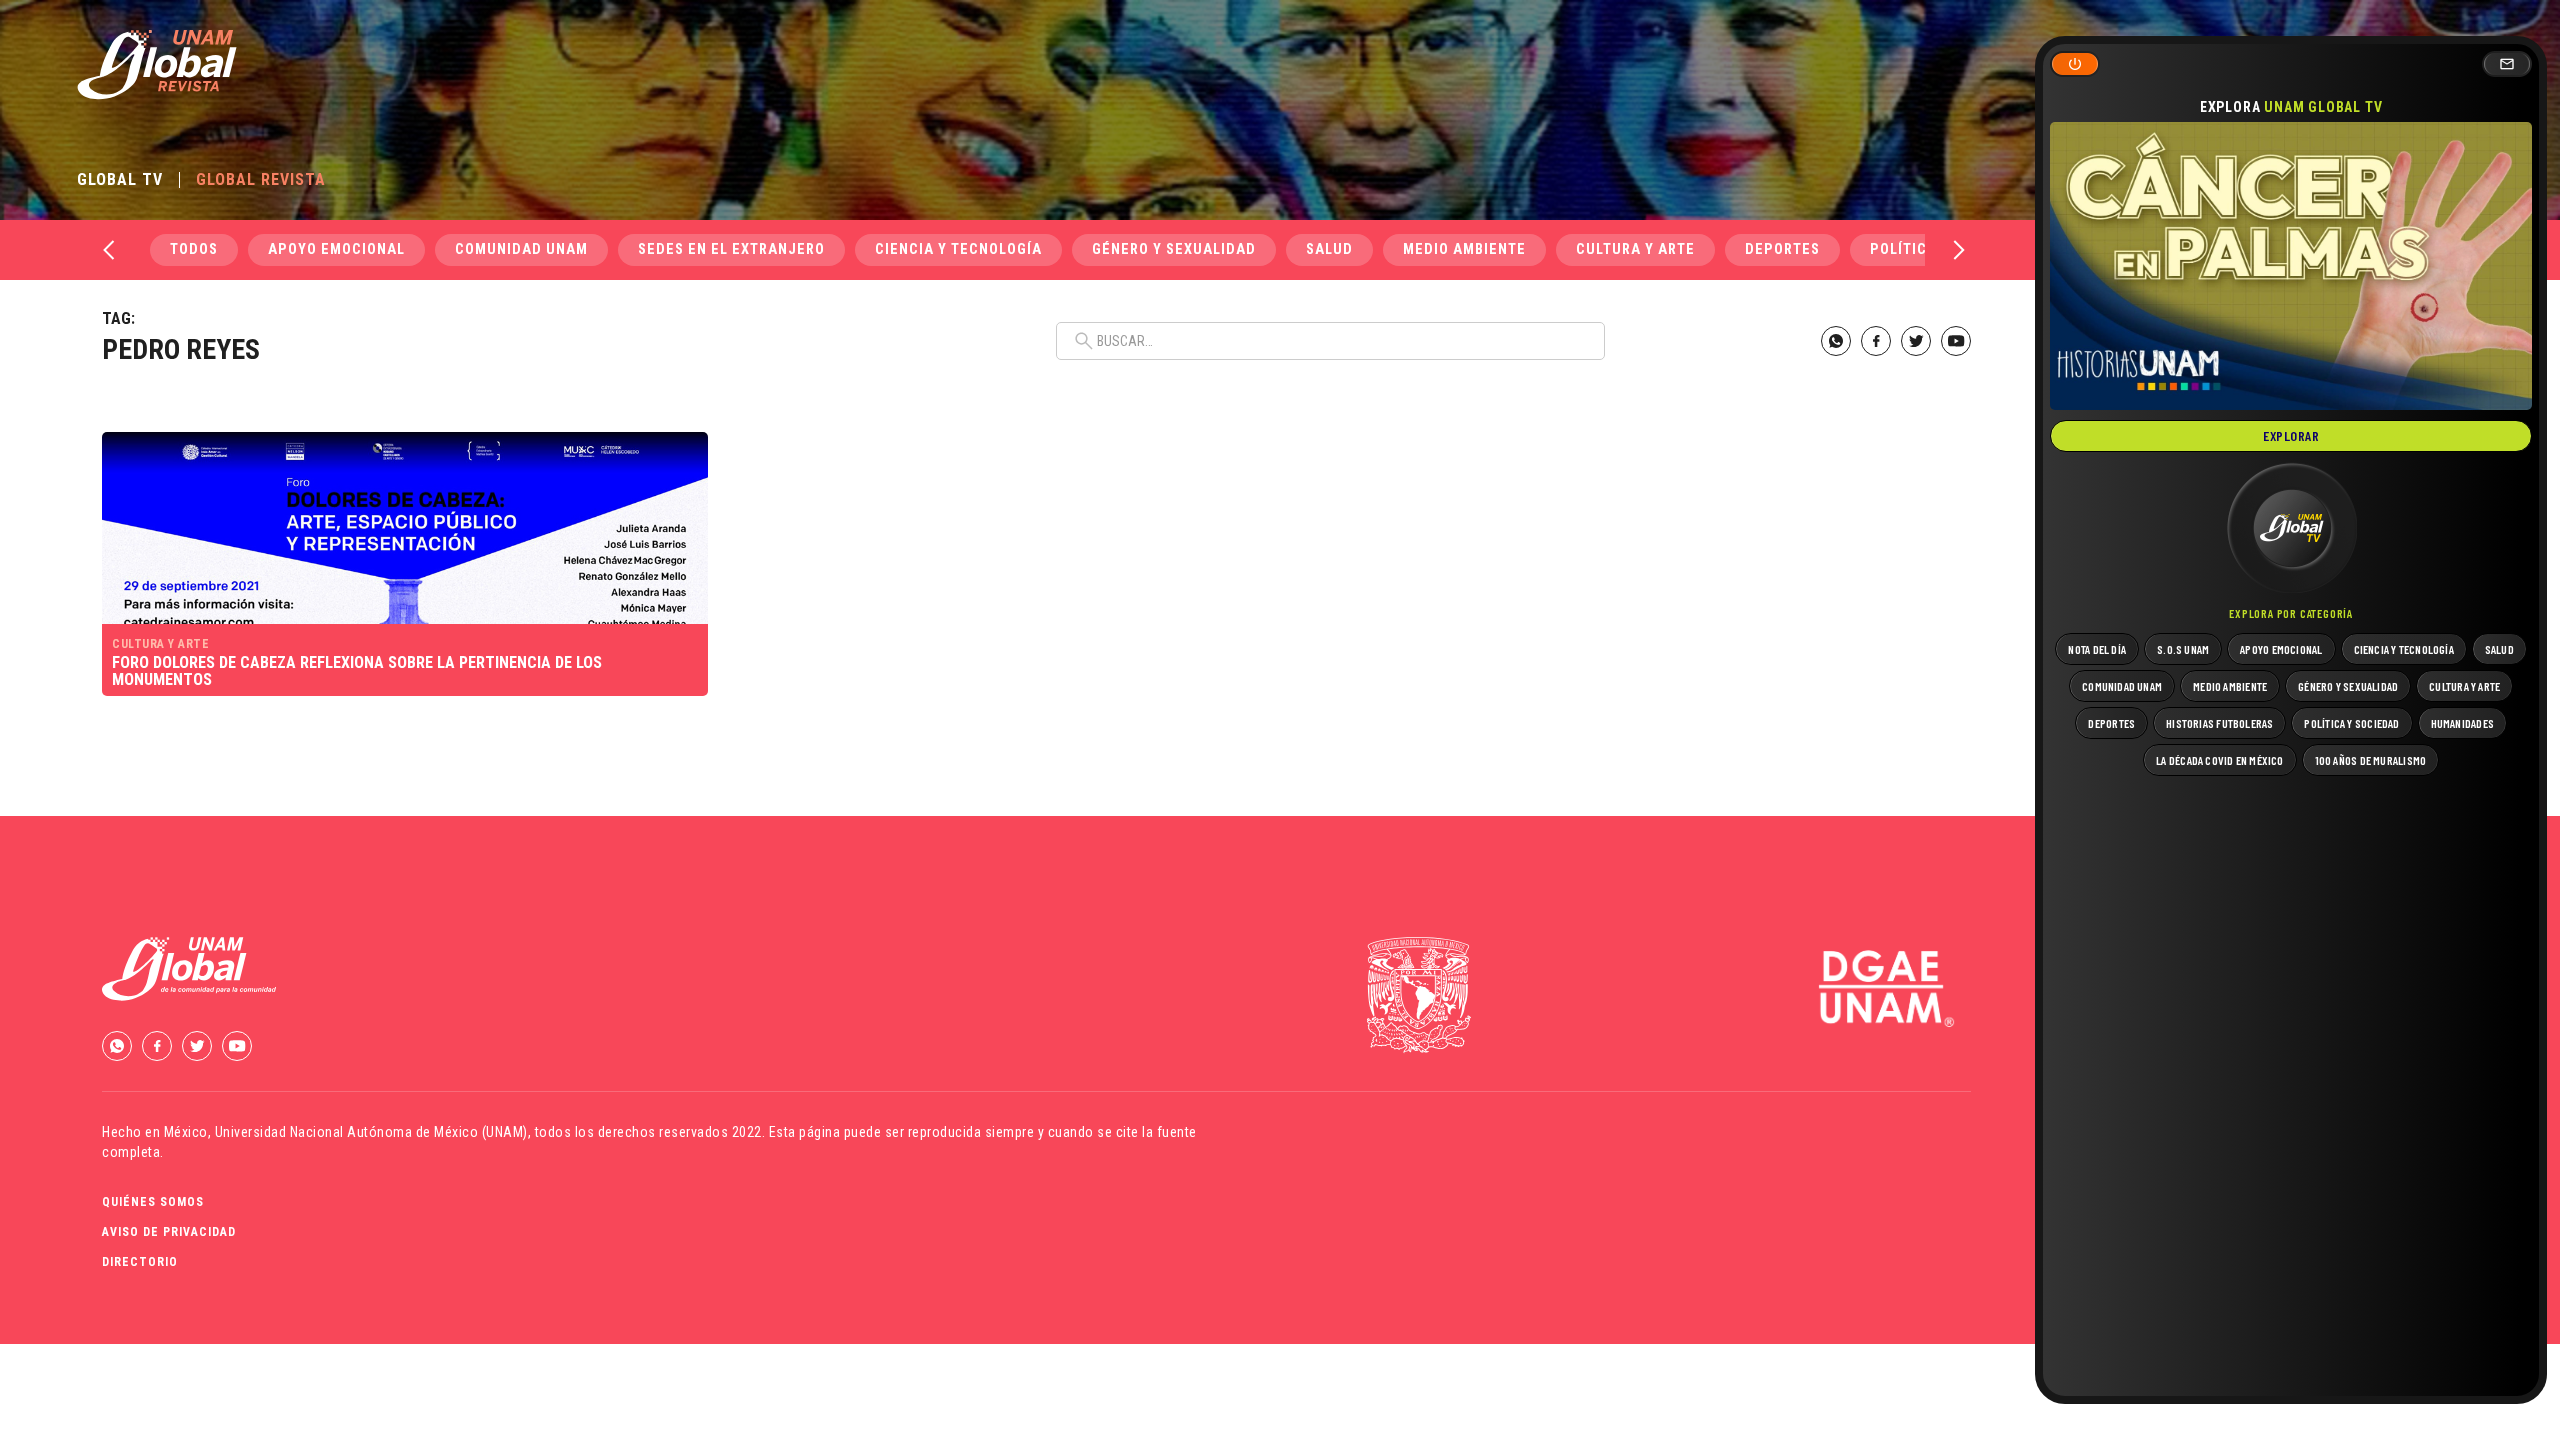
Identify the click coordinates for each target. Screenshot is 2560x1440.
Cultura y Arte (1635, 249)
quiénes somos (153, 1202)
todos (194, 249)
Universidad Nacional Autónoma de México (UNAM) (371, 1132)
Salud (1329, 249)
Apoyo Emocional (336, 249)
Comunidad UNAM (521, 249)
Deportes (1782, 249)
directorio (140, 1262)
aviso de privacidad (169, 1232)
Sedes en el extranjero (731, 249)
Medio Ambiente (1464, 249)
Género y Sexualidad (1174, 249)
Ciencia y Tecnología (958, 249)
